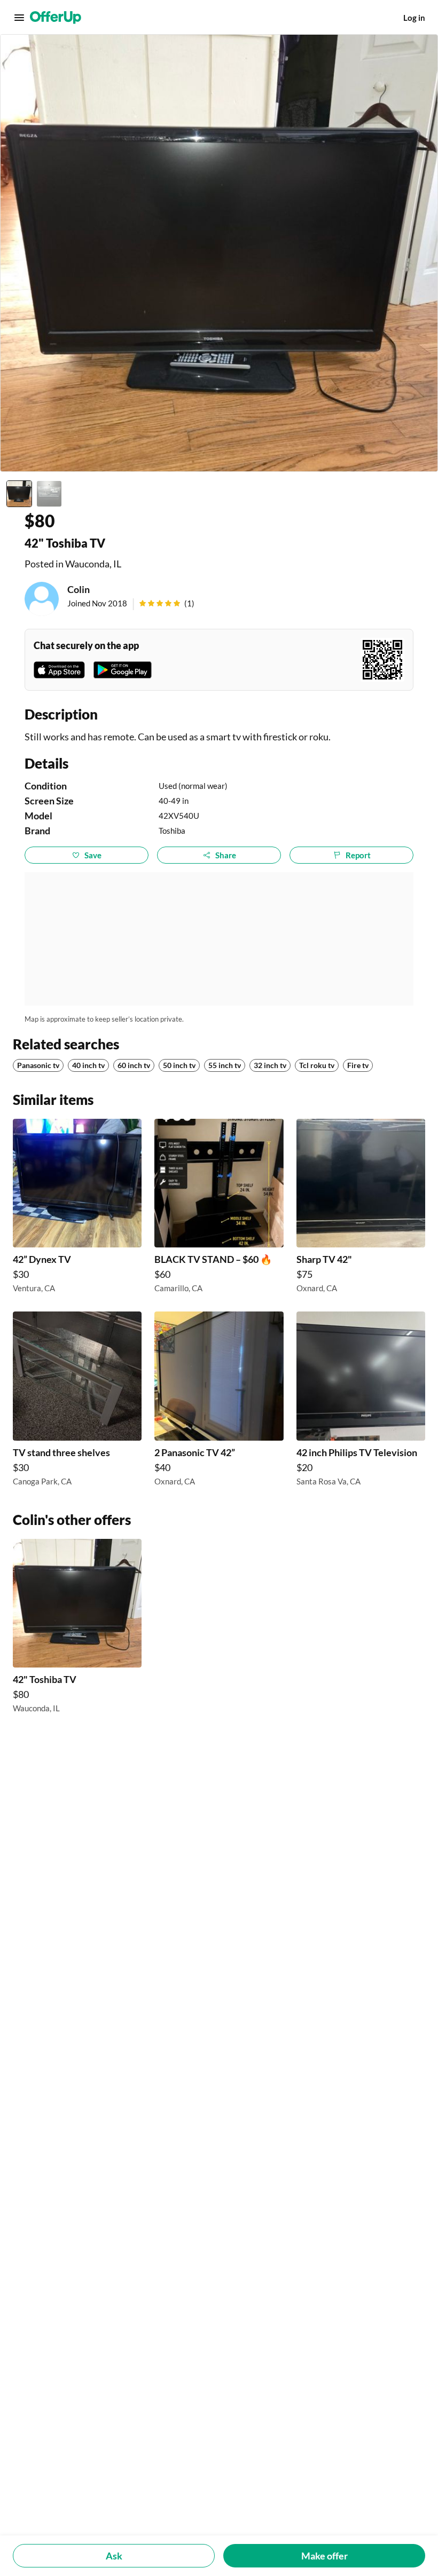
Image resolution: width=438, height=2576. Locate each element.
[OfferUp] (56, 18)
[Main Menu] (19, 18)
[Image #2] (49, 494)
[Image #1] (19, 494)
